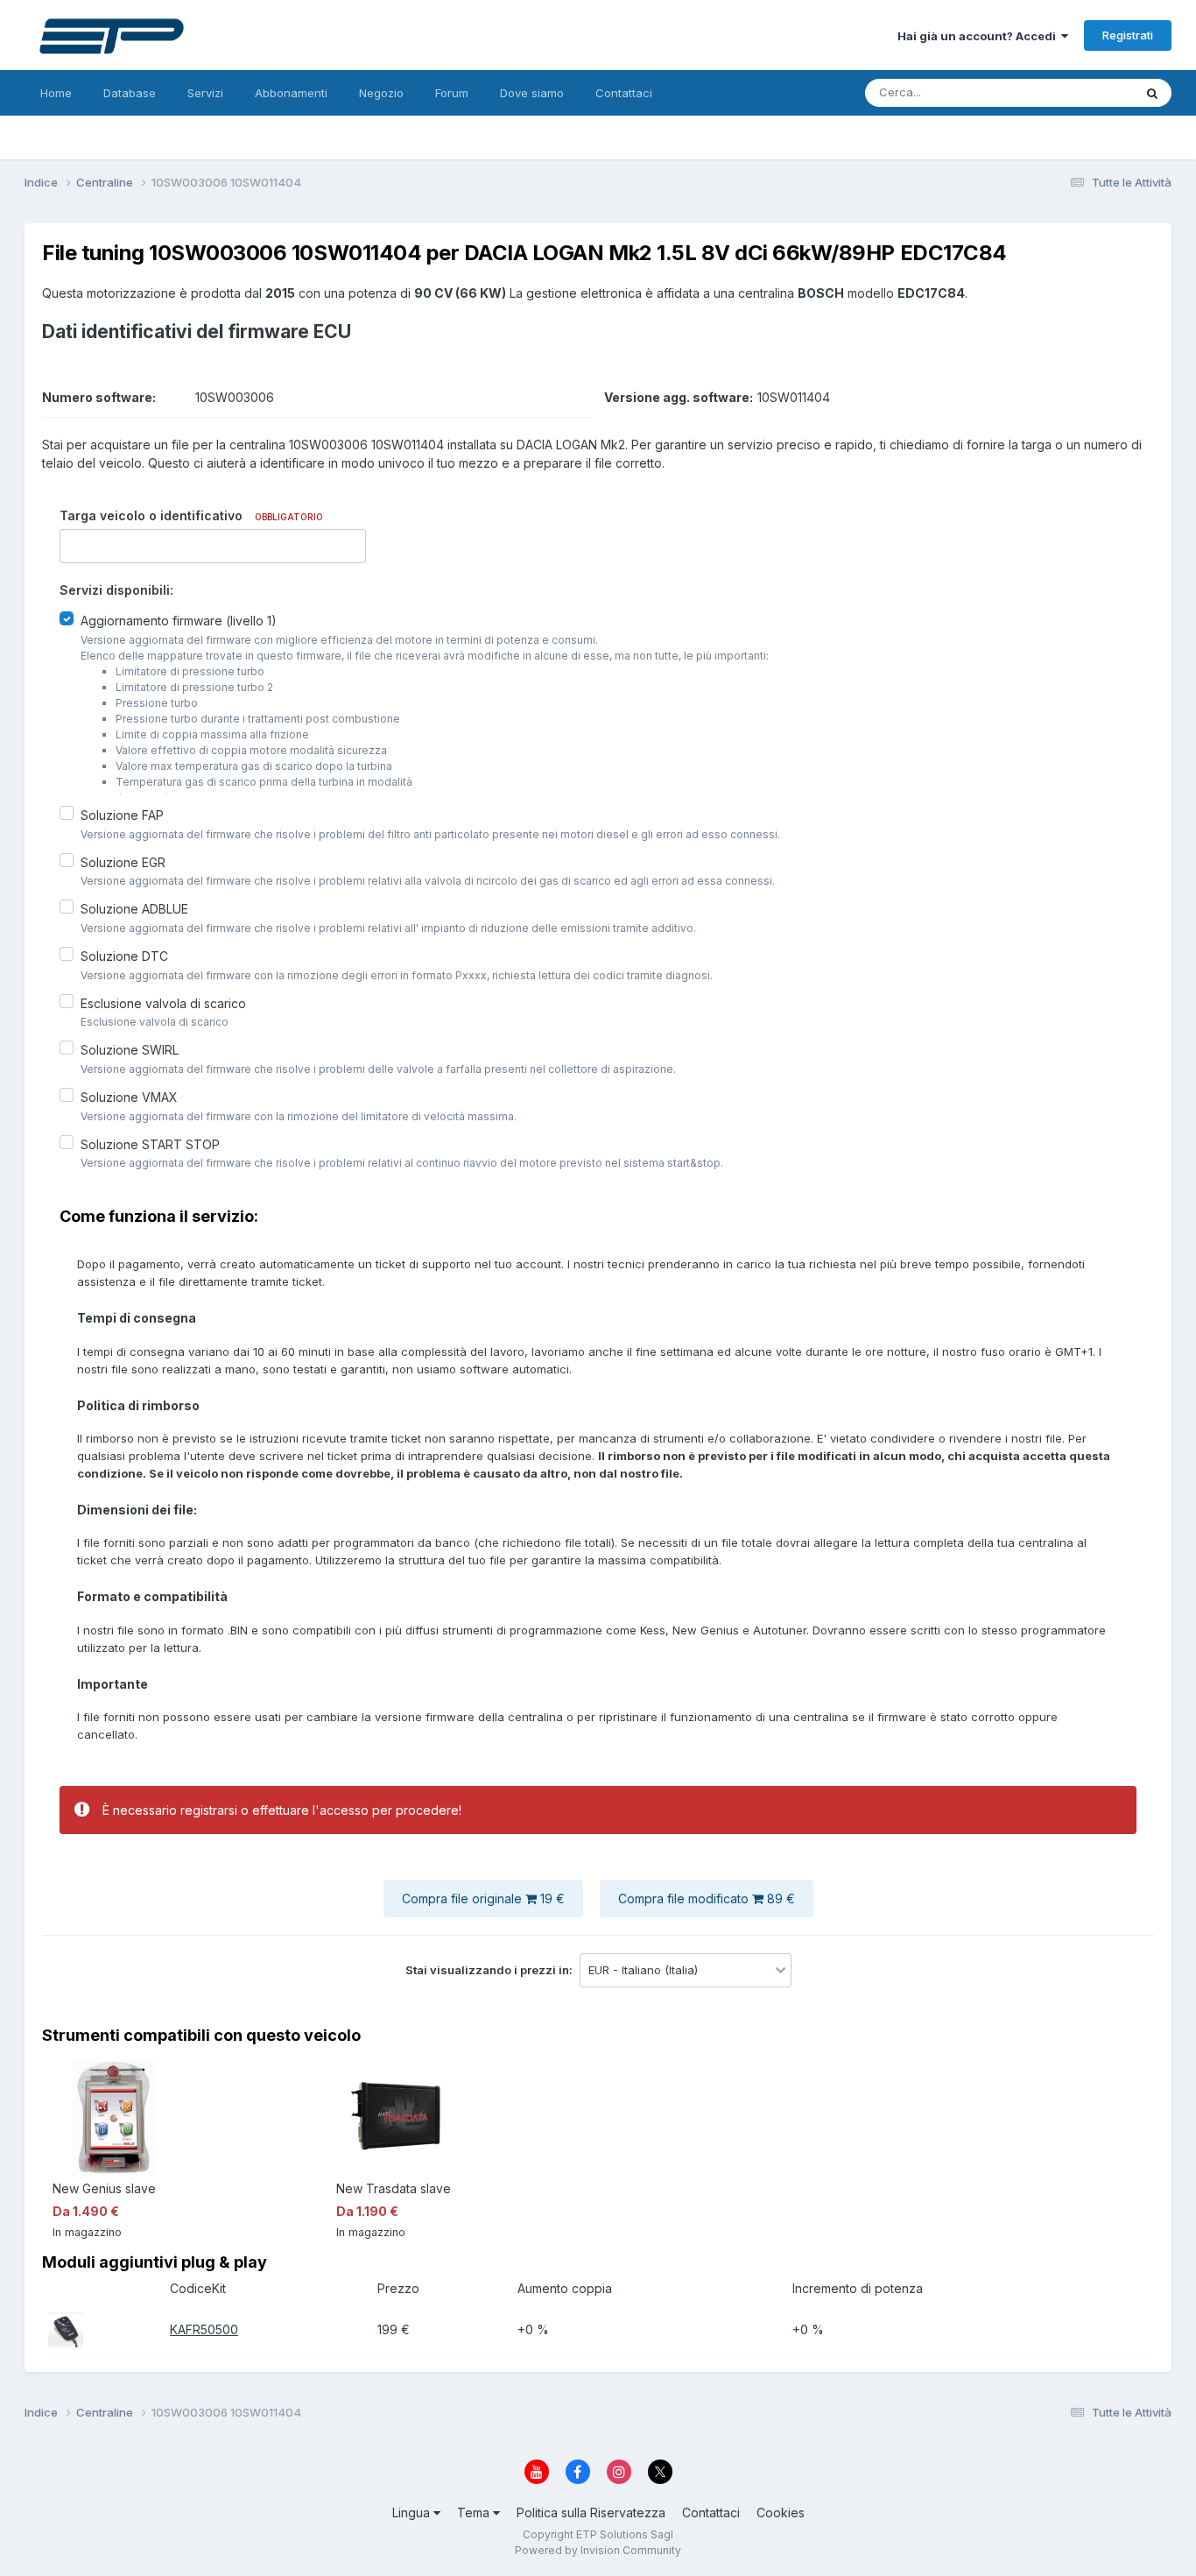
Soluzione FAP (122, 815)
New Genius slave (104, 2188)
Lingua (413, 2512)
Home (56, 93)
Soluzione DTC (124, 956)
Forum (452, 93)
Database (130, 93)
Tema (475, 2512)
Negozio (381, 93)
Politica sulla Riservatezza (591, 2512)
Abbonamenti (291, 93)
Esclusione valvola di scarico (163, 1002)
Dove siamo (532, 93)
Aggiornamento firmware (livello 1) (179, 621)
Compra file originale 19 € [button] (483, 1898)
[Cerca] (1152, 93)
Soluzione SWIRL (130, 1050)
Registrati (1128, 35)
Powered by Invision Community (598, 2550)
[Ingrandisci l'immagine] (66, 2329)
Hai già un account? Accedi (979, 36)
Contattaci (624, 93)
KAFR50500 (204, 2329)
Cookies (781, 2512)
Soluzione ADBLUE (134, 909)
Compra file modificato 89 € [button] (707, 1898)
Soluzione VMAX (129, 1097)
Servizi (205, 93)
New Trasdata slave (394, 2188)
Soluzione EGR (123, 861)
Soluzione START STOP (150, 1143)
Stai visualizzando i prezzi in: (490, 1970)
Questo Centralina (1063, 92)
